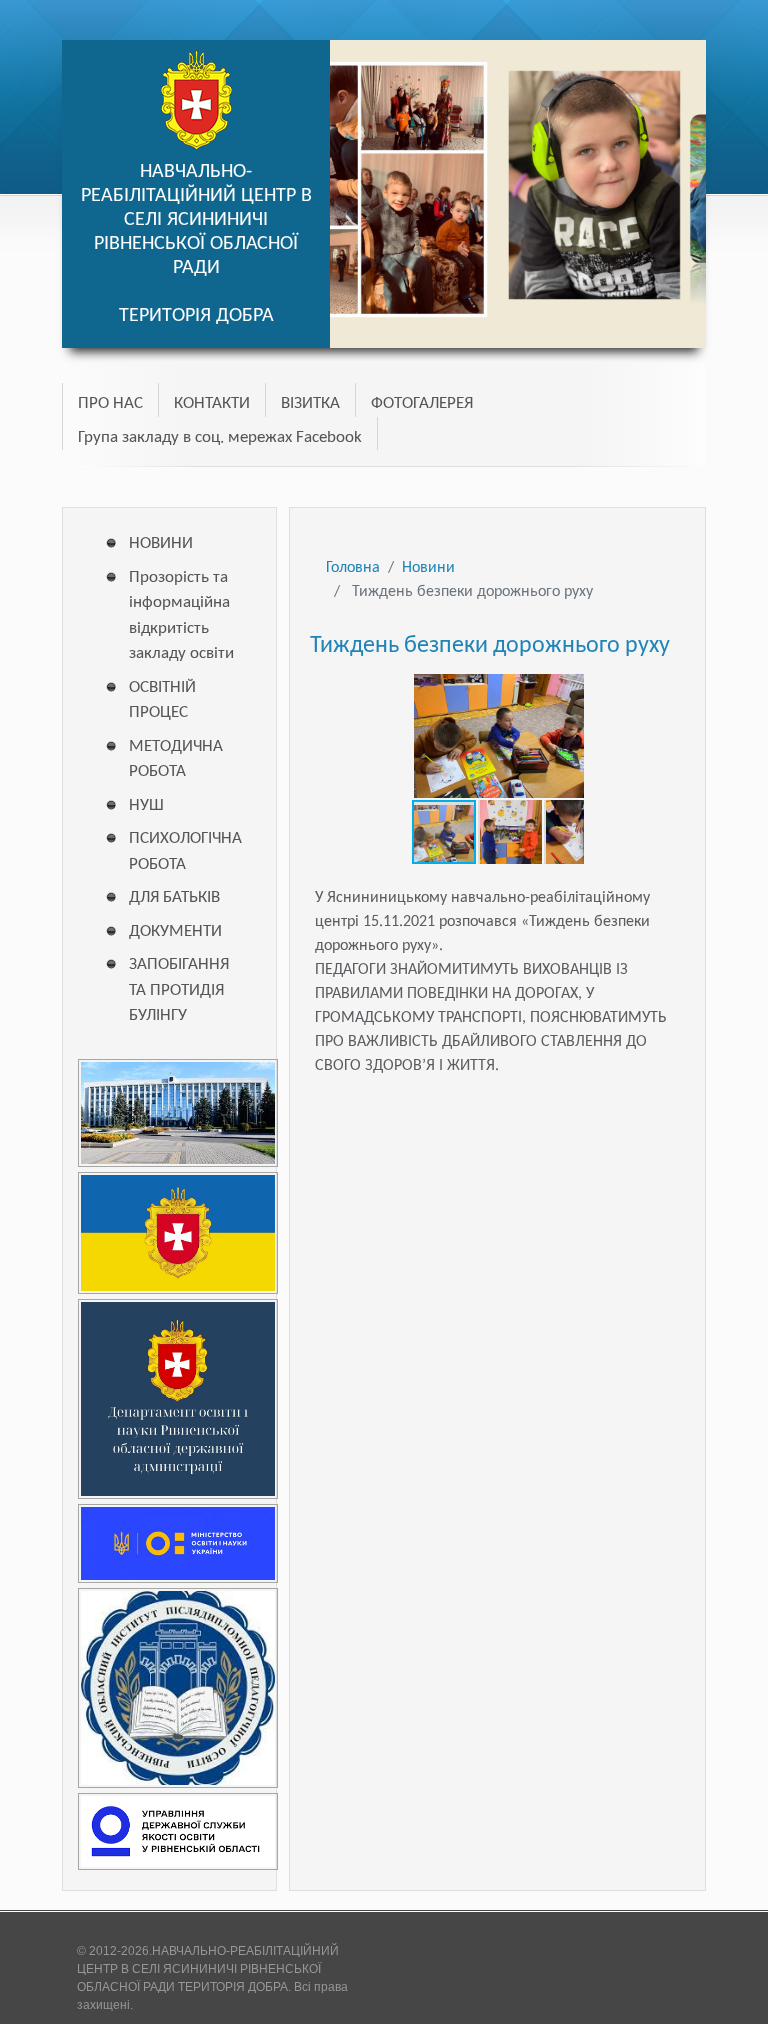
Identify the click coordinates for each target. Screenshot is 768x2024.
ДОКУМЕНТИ (175, 931)
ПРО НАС (110, 403)
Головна (353, 568)
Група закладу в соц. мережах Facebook (220, 437)
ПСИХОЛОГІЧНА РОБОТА (182, 851)
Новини (428, 568)
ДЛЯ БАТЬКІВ (174, 897)
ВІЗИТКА (310, 403)
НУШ (146, 805)
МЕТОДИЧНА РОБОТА (176, 759)
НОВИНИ (161, 543)
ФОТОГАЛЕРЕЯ (422, 403)
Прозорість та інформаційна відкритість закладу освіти (181, 616)
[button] (566, 687)
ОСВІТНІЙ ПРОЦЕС (162, 700)
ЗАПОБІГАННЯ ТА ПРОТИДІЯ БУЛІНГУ (179, 990)
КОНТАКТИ (212, 403)
